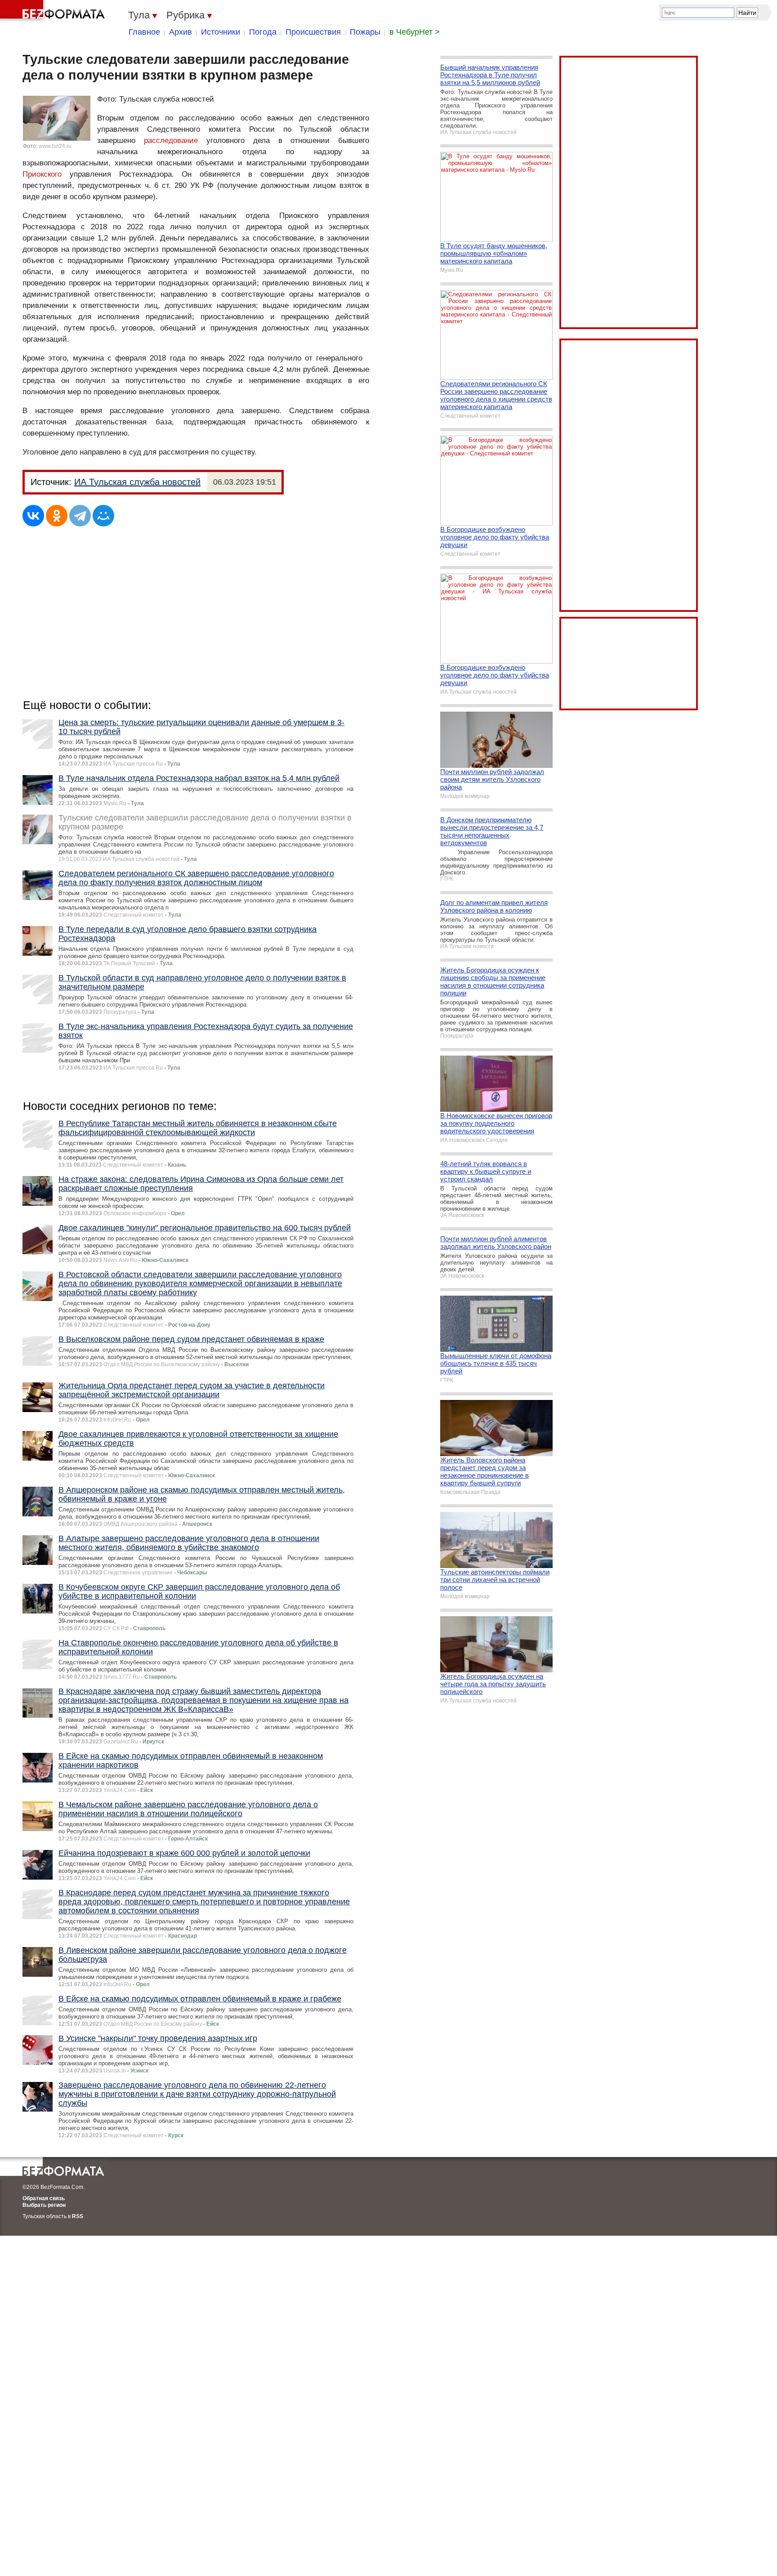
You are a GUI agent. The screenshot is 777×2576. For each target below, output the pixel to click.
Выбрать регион (44, 2205)
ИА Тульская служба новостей (137, 482)
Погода (263, 32)
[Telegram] (80, 516)
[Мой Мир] (103, 516)
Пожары (365, 32)
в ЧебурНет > (415, 32)
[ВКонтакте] (33, 516)
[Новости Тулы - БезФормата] (54, 11)
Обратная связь (44, 2198)
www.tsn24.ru (55, 146)
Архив (181, 32)
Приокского (42, 174)
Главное (144, 32)
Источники (221, 32)
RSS (78, 2216)
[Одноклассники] (57, 516)
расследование (171, 140)
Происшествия (313, 32)
